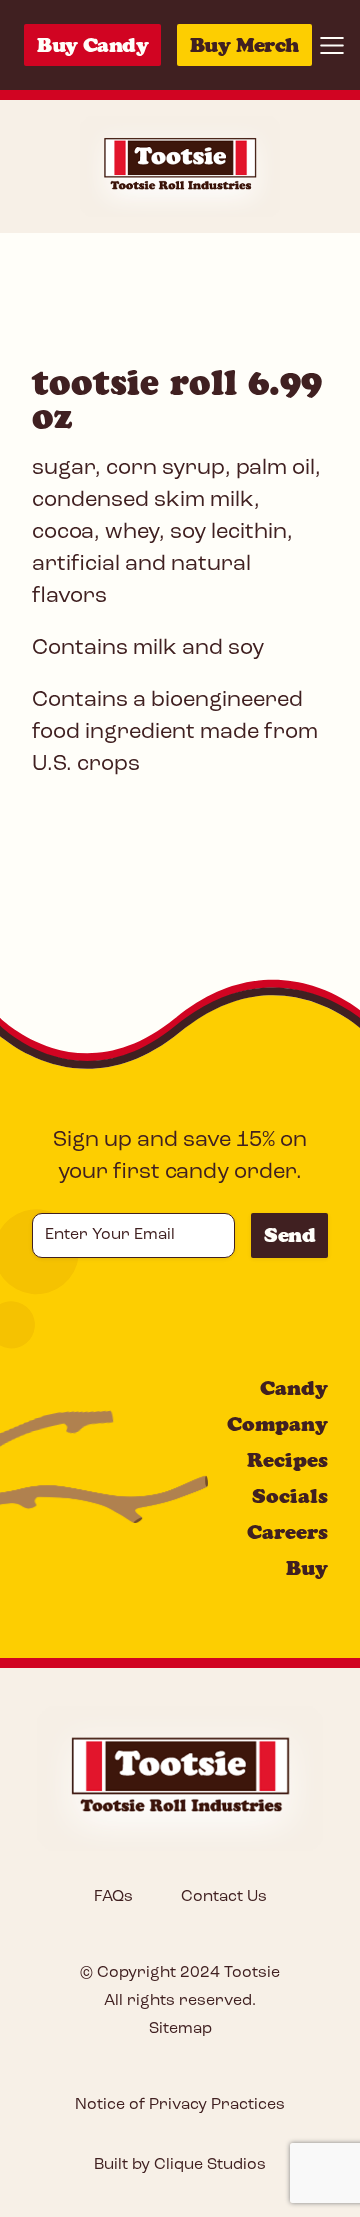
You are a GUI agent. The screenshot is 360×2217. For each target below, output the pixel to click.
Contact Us (224, 1897)
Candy (294, 1388)
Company (277, 1424)
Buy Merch (244, 45)
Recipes (287, 1460)
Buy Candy (92, 45)
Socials (290, 1496)
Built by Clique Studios (180, 2165)
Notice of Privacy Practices (180, 2105)
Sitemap (180, 2029)
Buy (307, 1568)
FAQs (113, 1897)
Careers (287, 1532)
